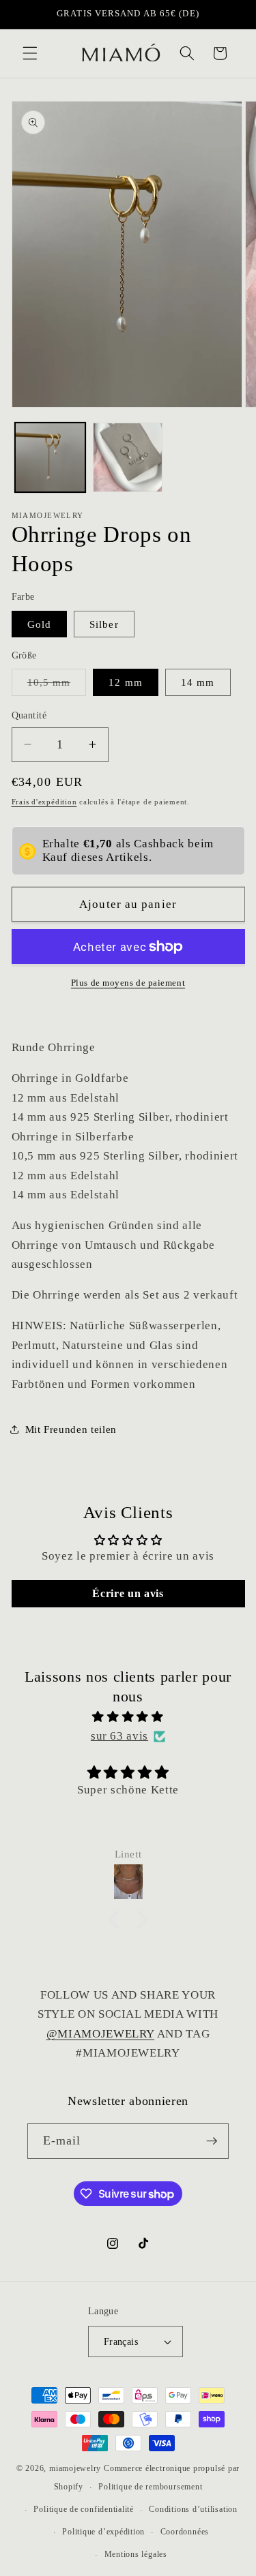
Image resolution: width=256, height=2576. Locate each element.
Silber (104, 624)
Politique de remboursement (150, 2487)
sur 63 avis (119, 1736)
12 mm (126, 682)
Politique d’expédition (103, 2532)
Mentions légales (136, 2554)
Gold (39, 624)
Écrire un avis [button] (128, 1593)
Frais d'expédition (44, 802)
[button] (30, 53)
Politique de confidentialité (84, 2509)
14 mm (198, 682)
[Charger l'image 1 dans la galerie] (50, 458)
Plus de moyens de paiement (128, 983)
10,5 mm (57, 685)
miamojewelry (75, 2468)
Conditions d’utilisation (193, 2509)
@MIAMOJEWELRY (101, 2034)
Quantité (29, 715)
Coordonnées (185, 2532)
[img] (128, 1717)
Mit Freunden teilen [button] (71, 1429)
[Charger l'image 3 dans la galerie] (128, 458)
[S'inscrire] (212, 2141)
